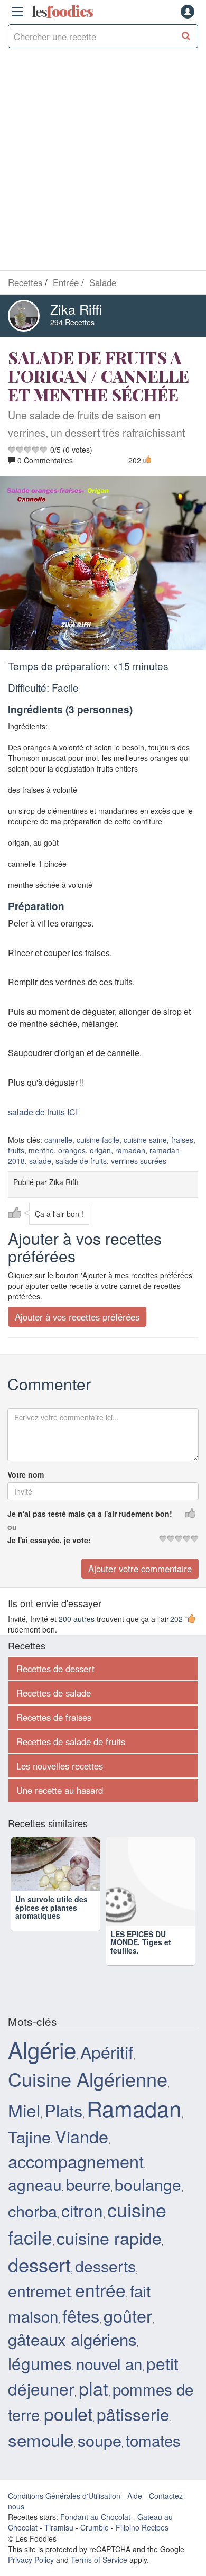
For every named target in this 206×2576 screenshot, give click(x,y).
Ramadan (134, 2108)
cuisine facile (98, 1140)
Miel (24, 2110)
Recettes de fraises (54, 1717)
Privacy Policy (31, 2560)
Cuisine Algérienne (88, 2079)
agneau (35, 2184)
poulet (68, 2413)
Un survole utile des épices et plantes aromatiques (51, 1942)
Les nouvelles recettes (60, 1766)
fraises (182, 1140)
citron (82, 2210)
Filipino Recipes (142, 2527)
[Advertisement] (103, 162)
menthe (41, 1150)
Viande (82, 2136)
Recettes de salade (54, 1693)
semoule (41, 2439)
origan (100, 1150)
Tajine (29, 2137)
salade (40, 1161)
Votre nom (26, 1474)
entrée (100, 2290)
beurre (88, 2184)
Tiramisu (59, 2527)
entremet (39, 2290)
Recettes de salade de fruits (71, 1741)
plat (93, 2388)
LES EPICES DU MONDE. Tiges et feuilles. (141, 1942)
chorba (32, 2211)
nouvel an (109, 2363)
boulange (148, 2184)
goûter (128, 2315)
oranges (72, 1150)
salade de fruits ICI (43, 1112)
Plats (63, 2110)
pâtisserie (133, 2414)
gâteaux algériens (72, 2339)
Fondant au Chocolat (95, 2517)
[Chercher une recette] (186, 36)
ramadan (130, 1150)
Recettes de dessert (55, 1669)
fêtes (81, 2315)
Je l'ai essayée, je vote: (49, 1540)
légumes (40, 2363)
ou (12, 1527)
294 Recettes (72, 322)
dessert (39, 2264)
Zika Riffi (76, 309)
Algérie (42, 2049)
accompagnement (76, 2161)
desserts (105, 2266)
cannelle (58, 1140)
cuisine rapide (109, 2238)
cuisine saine (145, 1140)
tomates (153, 2440)
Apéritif (107, 2051)
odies (62, 12)
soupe (100, 2440)
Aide (135, 2496)
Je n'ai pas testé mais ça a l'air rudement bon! (90, 1514)
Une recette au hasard (60, 1790)
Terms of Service (99, 2560)
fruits (16, 1150)
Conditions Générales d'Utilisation (64, 2496)
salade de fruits (81, 1161)
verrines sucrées (139, 1161)
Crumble (95, 2527)
